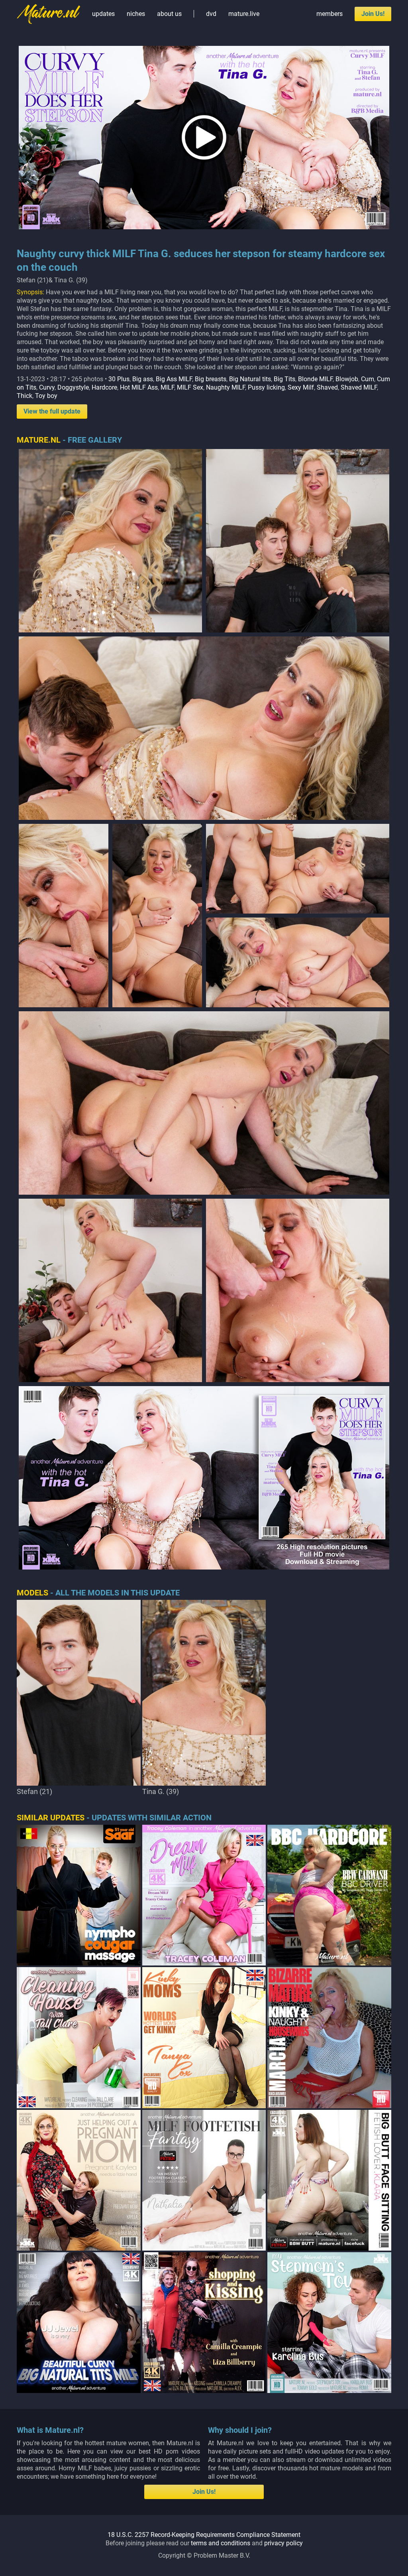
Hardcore (104, 387)
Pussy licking (266, 387)
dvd (211, 14)
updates (103, 14)
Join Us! (373, 14)
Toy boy (46, 396)
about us (169, 14)
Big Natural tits (250, 379)
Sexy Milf (301, 387)
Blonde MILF (315, 379)
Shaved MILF (359, 387)
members (330, 14)
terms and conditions (221, 2543)
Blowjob (347, 379)
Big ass (143, 379)
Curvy (47, 387)
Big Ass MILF (174, 379)
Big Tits (284, 379)
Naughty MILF (226, 387)
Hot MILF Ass (139, 387)
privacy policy (283, 2543)
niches (136, 14)
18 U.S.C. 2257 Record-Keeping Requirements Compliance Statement (204, 2535)
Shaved (327, 387)
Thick (25, 396)
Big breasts (211, 379)
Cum (368, 379)
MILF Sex (190, 387)
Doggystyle (73, 387)
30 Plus (119, 379)
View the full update (52, 411)
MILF (167, 387)
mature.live (244, 14)
